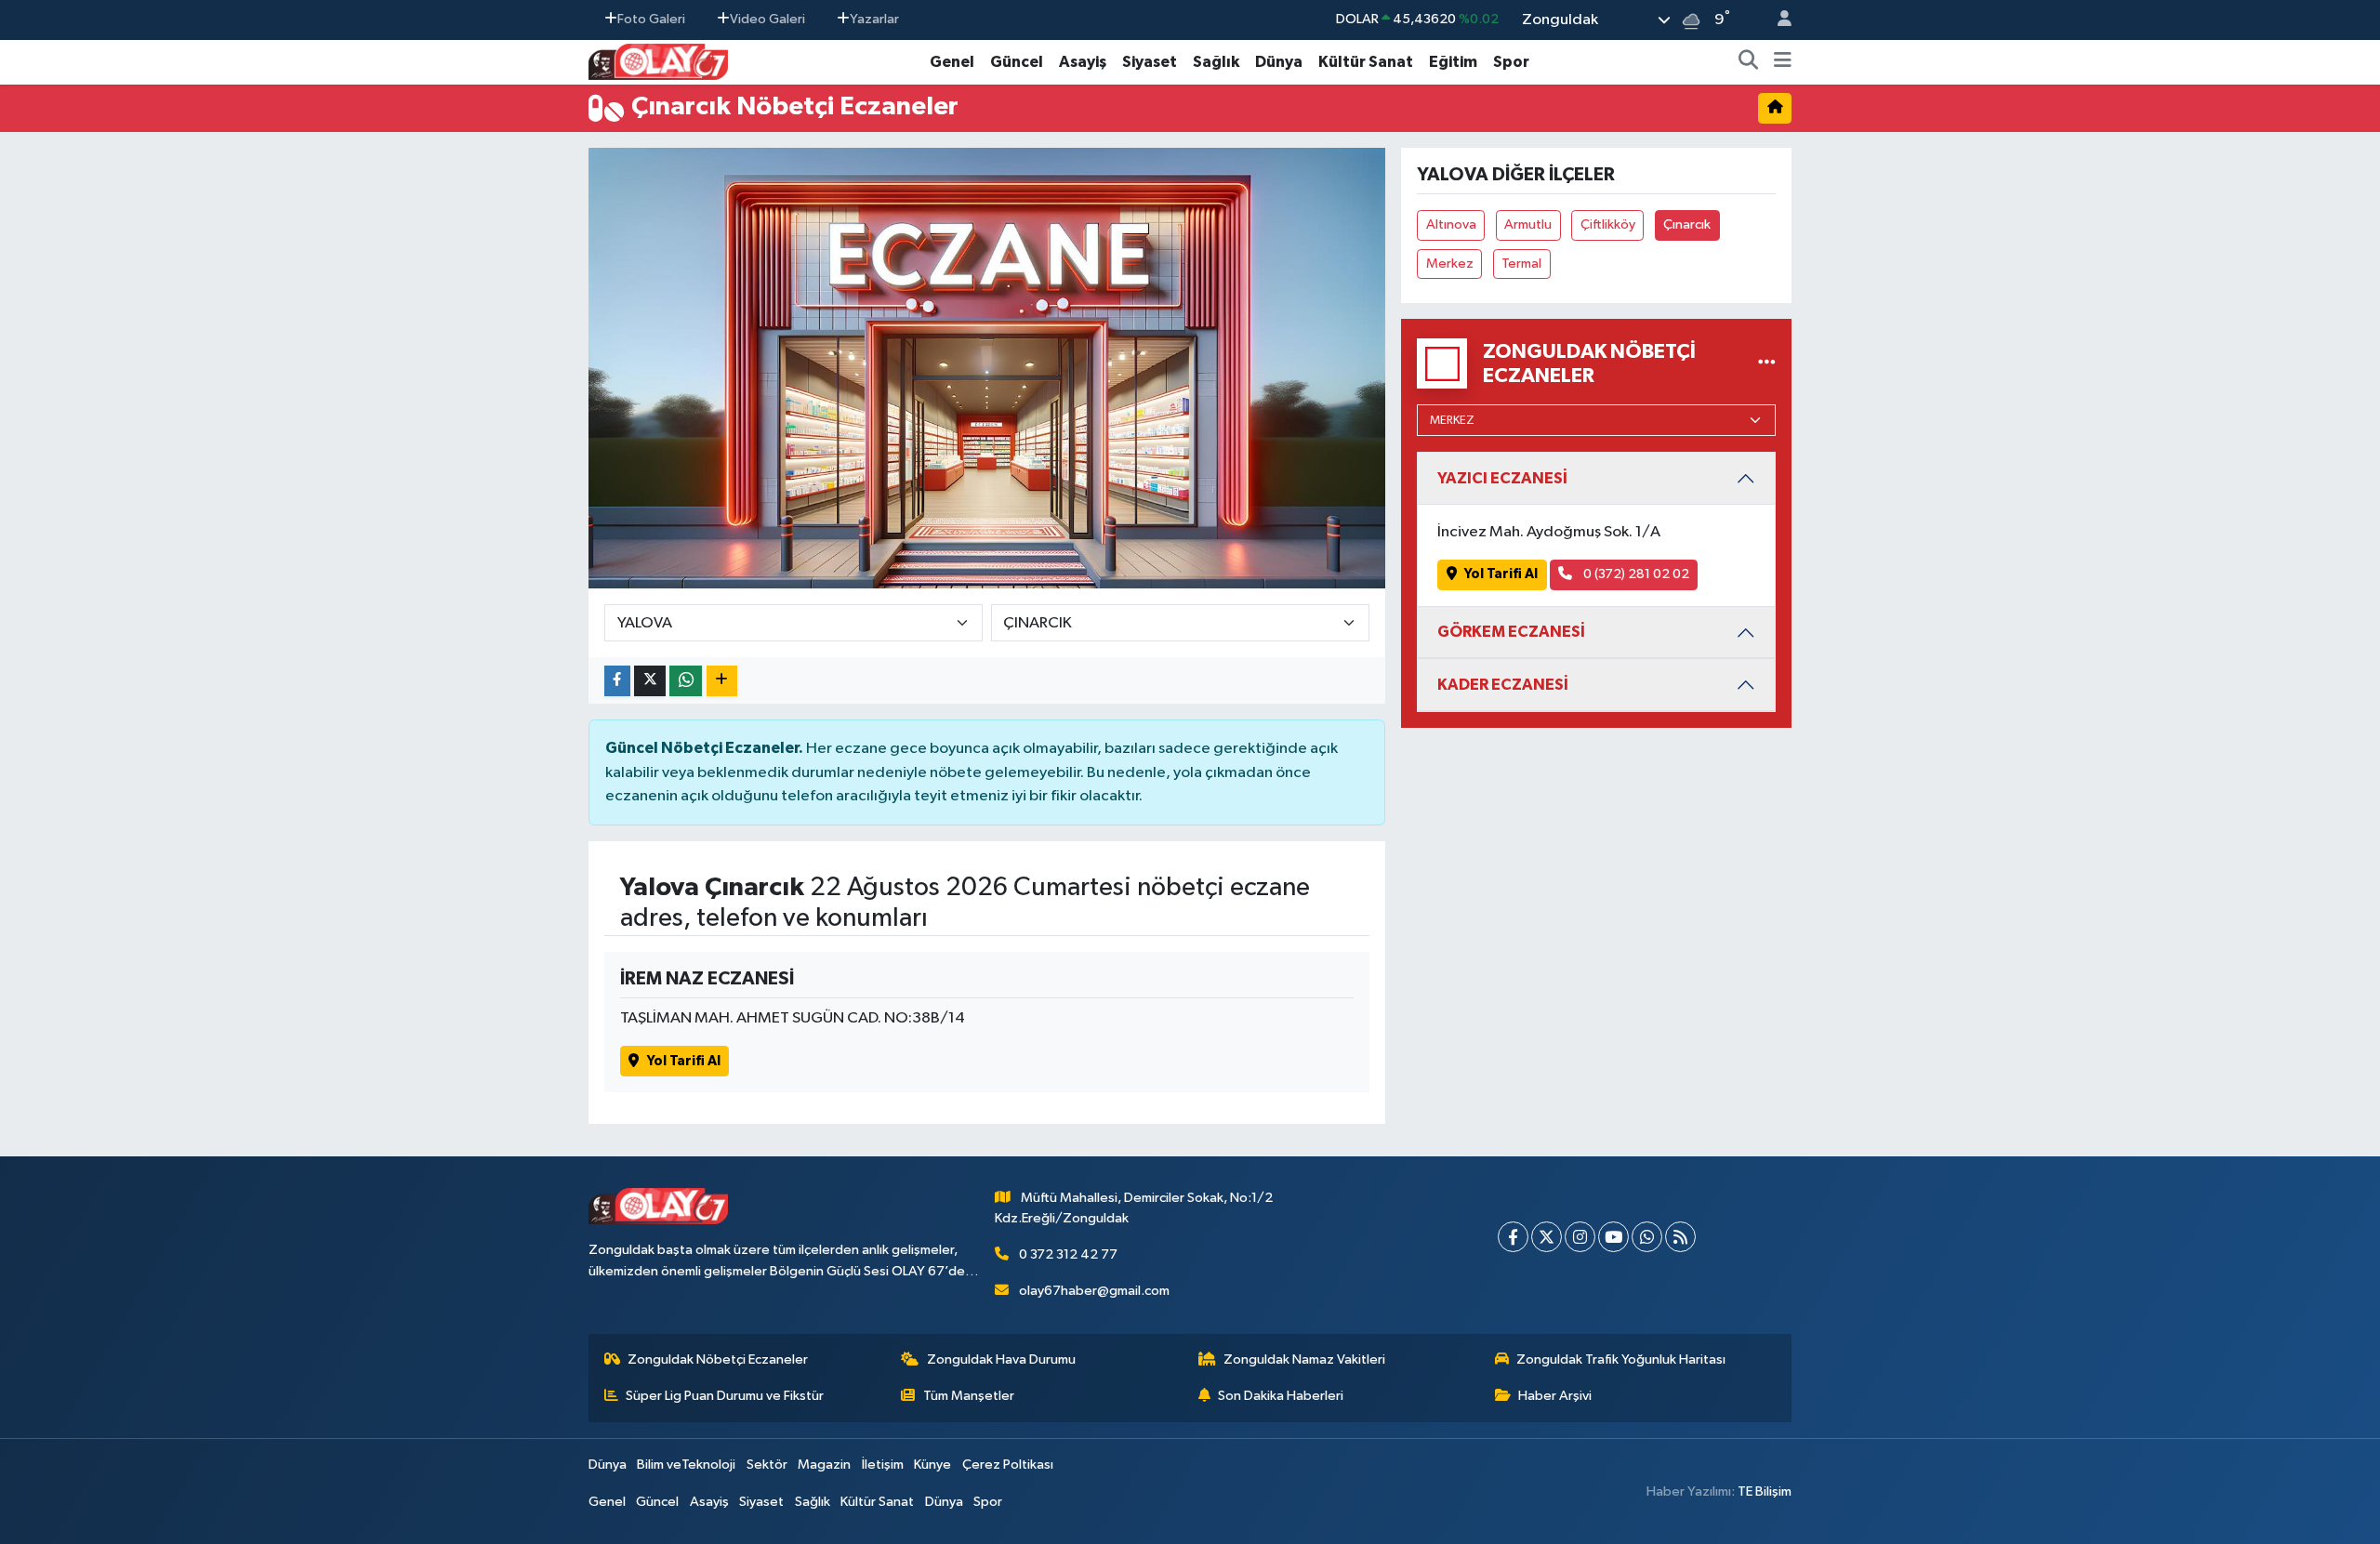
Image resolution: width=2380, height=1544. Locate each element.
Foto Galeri (651, 19)
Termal (1521, 264)
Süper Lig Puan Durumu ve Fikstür (725, 1396)
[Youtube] (1613, 1237)
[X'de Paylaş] (650, 681)
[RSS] (1680, 1237)
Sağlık (1216, 62)
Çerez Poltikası (1008, 1465)
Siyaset (1150, 62)
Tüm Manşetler (969, 1396)
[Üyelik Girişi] (1777, 20)
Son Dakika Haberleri (1281, 1396)
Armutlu (1528, 224)
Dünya (1279, 62)
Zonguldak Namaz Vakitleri (1304, 1359)
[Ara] (1749, 62)
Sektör (767, 1465)
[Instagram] (1580, 1237)
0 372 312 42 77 (1068, 1254)
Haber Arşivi (1555, 1396)
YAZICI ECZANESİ (1502, 478)
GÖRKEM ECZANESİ (1511, 632)
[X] (1547, 1237)
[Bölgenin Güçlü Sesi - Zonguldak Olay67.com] (658, 61)
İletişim (883, 1465)
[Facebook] (1513, 1237)
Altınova (1451, 224)
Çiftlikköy (1608, 224)
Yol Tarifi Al (684, 1061)
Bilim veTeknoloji (686, 1465)
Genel (952, 62)
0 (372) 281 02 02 (1635, 574)
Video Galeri (767, 19)
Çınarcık (1687, 224)
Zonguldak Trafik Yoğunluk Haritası (1621, 1359)
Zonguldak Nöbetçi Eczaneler (718, 1359)
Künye (932, 1465)
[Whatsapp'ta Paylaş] (686, 681)
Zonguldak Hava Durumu (1001, 1359)
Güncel (1017, 62)
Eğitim (1453, 62)
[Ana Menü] (1783, 62)
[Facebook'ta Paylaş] (617, 681)
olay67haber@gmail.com (1094, 1291)
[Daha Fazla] (722, 681)
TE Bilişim (1765, 1491)
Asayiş (1083, 62)
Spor (1511, 62)
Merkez (1450, 264)
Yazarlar (874, 19)
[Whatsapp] (1647, 1237)
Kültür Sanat (1366, 62)
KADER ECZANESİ (1503, 685)
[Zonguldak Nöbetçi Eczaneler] (1767, 363)
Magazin (824, 1465)
